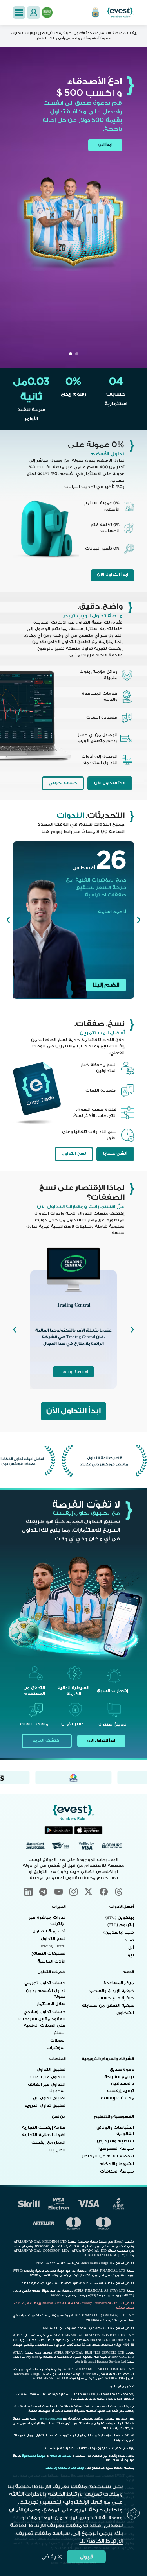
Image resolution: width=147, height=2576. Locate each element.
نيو (131, 1955)
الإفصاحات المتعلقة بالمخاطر (65, 2468)
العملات (58, 2040)
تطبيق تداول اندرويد (45, 2106)
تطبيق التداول (51, 2070)
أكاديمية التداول (49, 1931)
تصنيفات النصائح (48, 1954)
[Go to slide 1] (77, 354)
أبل (131, 1948)
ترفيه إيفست (121, 2091)
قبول (86, 2557)
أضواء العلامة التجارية (44, 2135)
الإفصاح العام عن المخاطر (108, 2156)
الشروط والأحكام (117, 2164)
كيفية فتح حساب (116, 1998)
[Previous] (139, 920)
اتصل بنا (57, 2150)
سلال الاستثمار (51, 2004)
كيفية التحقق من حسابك (108, 2006)
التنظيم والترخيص (115, 2141)
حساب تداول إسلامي (44, 2012)
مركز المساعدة (119, 1983)
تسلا (130, 1940)
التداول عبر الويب (48, 2077)
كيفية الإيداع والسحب (112, 1991)
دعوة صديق (122, 2070)
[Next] (8, 920)
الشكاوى (125, 2013)
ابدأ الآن (105, 145)
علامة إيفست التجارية (44, 2128)
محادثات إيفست (117, 2098)
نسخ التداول (74, 1154)
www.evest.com (51, 2419)
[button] (19, 12)
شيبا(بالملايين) (119, 1932)
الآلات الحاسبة (51, 1961)
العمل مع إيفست (48, 2142)
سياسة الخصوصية (116, 2149)
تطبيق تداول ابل (49, 2098)
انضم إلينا (106, 985)
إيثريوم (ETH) (121, 1925)
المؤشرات (56, 2048)
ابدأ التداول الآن (113, 575)
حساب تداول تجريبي (45, 1983)
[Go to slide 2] (71, 354)
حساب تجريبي (63, 783)
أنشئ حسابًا (115, 1154)
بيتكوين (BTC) (120, 1918)
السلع (60, 2033)
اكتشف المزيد (47, 1741)
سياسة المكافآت (117, 2171)
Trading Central (73, 1372)
